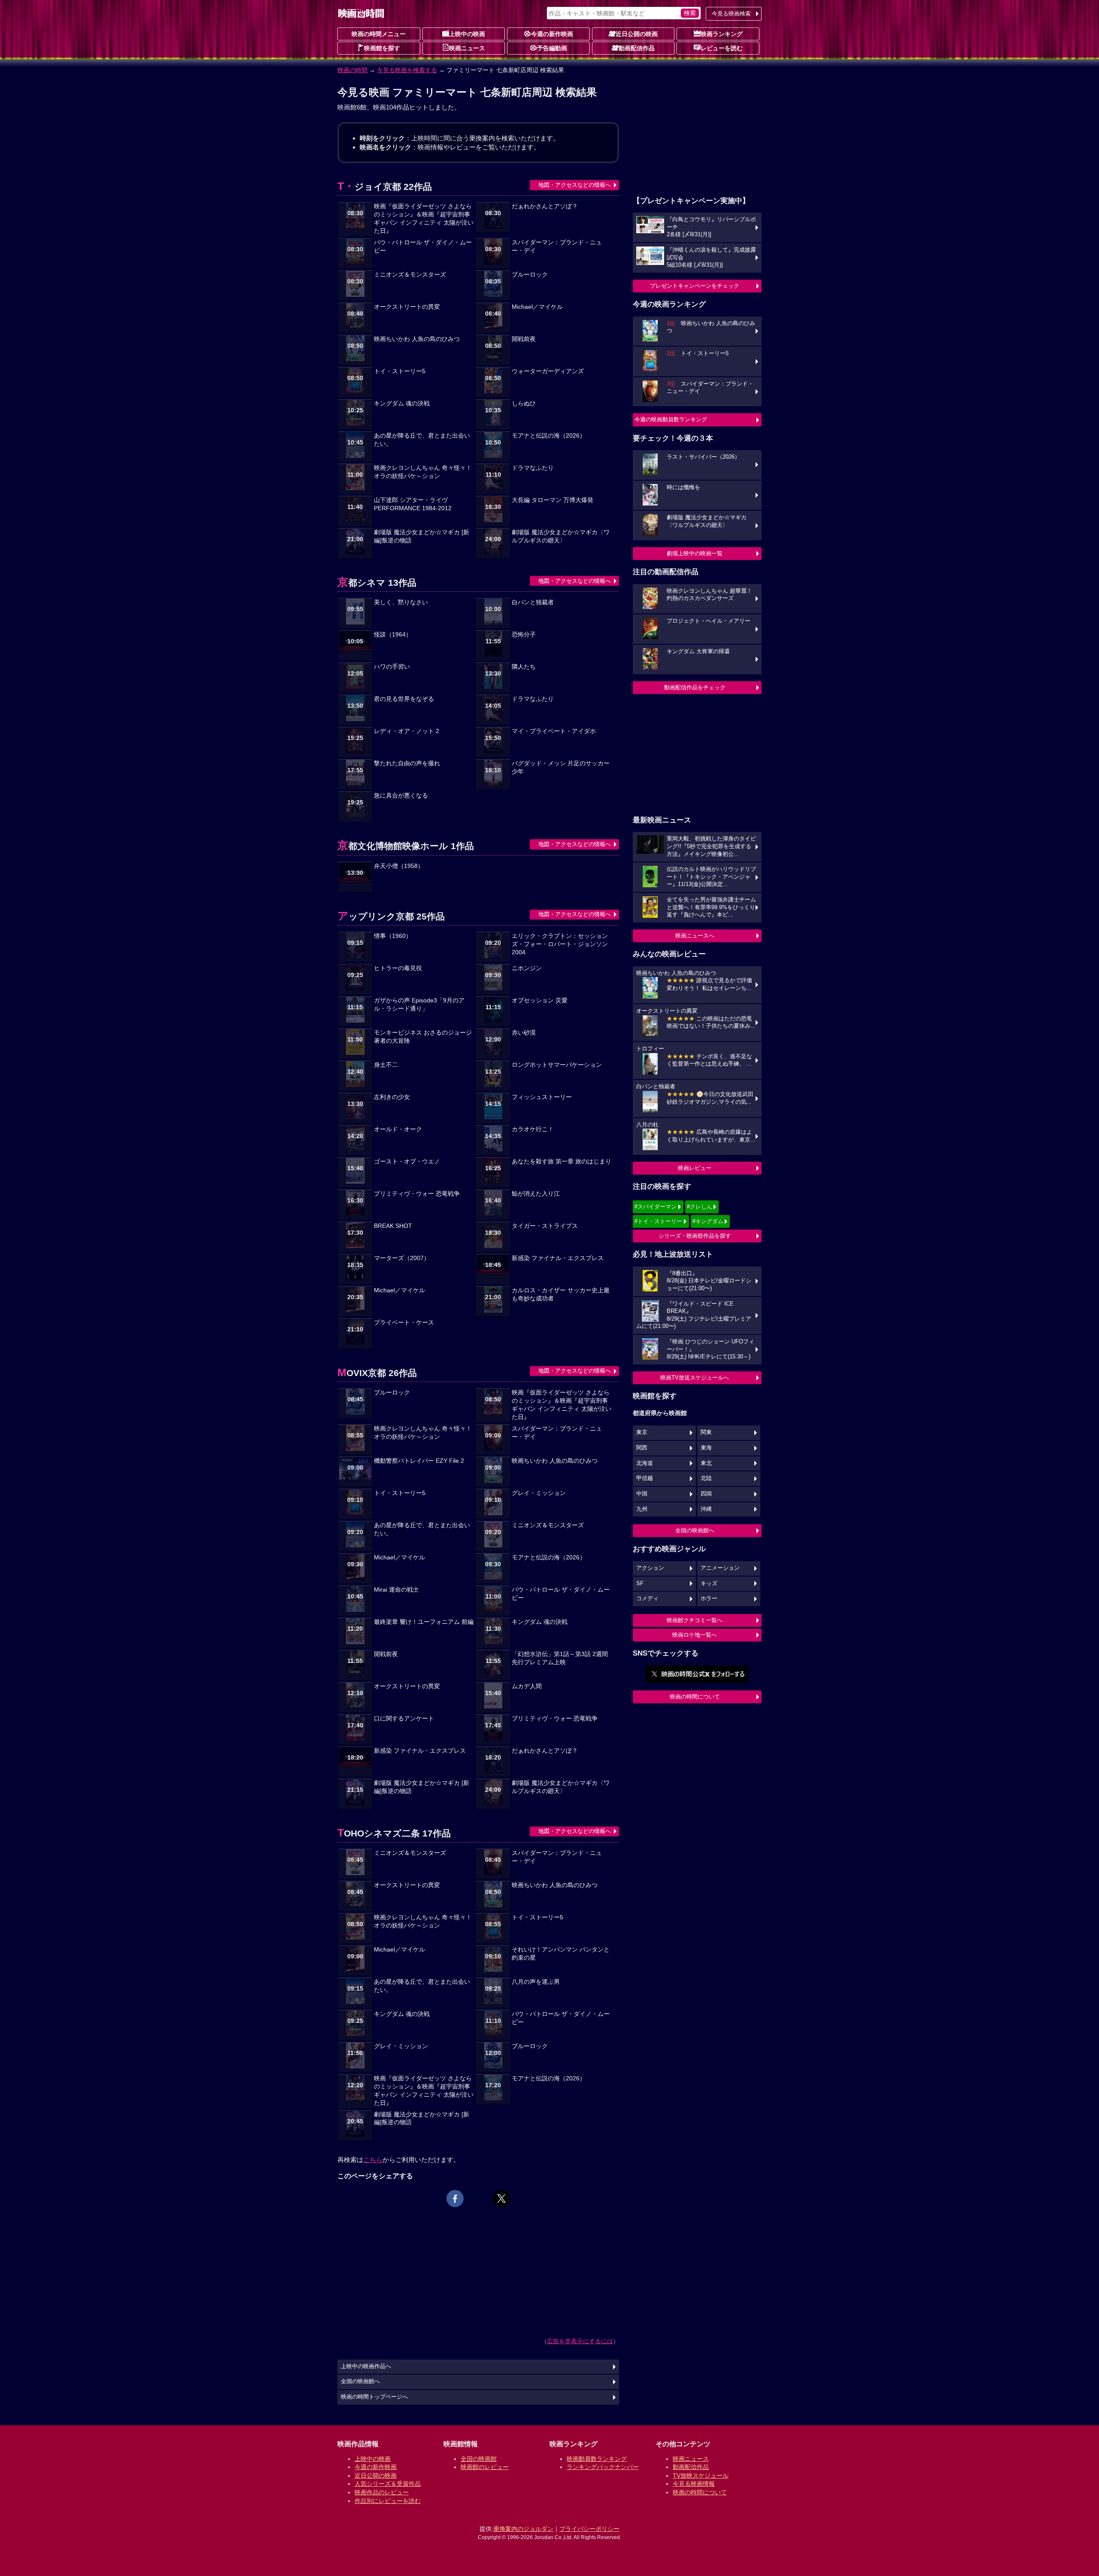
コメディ (647, 1599)
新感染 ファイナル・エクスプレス (558, 1258)
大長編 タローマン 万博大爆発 (553, 500)
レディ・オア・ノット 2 (407, 731)
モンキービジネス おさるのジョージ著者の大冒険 (423, 1037)
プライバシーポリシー (589, 2529)
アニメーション (720, 1568)
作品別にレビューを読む (388, 2501)
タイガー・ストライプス (545, 1226)
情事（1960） (393, 936)
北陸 (706, 1478)
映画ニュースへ (695, 936)
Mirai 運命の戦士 (396, 1590)
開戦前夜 (524, 339)
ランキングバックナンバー (603, 2467)
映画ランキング (722, 34)
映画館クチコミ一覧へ (695, 1620)
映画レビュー (695, 1168)
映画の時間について (695, 1697)
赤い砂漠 (524, 1033)
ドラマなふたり (533, 468)
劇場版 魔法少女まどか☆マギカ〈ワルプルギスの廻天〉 (561, 536)
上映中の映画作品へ (366, 2366)
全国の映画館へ (695, 1530)
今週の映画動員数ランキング (671, 419)
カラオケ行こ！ (533, 1129)
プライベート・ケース (404, 1323)
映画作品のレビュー (382, 2492)
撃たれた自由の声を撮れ (407, 763)
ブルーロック (530, 275)
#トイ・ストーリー (658, 1221)
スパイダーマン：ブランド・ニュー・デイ (557, 247)
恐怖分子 (524, 635)
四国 (706, 1494)
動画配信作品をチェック (695, 687)
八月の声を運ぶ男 (536, 1982)
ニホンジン (527, 968)
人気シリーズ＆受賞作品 (388, 2484)
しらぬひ (524, 403)
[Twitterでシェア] (501, 2198)
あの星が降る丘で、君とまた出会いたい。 (422, 440)
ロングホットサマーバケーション (557, 1065)
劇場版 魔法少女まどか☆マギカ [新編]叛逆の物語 (422, 536)
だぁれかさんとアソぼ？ (545, 206)
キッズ (709, 1583)
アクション (650, 1568)
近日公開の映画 (637, 34)
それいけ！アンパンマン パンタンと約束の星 (561, 1954)
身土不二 (386, 1065)
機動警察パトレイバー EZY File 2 (419, 1461)
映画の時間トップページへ (374, 2397)
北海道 (645, 1463)
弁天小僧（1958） (399, 866)
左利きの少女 (392, 1097)
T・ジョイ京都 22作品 (385, 187)
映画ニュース (467, 48)
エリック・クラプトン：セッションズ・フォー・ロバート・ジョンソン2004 (560, 944)
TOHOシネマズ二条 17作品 (394, 1833)
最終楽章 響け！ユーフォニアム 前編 (424, 1622)
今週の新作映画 (552, 34)
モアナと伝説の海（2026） (549, 436)
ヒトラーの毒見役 (398, 968)
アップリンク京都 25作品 (391, 916)
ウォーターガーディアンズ (548, 371)
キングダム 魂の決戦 (402, 403)
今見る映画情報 (694, 2484)
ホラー (709, 1599)
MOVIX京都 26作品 (377, 1373)
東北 (706, 1463)
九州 (642, 1509)
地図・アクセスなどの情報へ (575, 185)
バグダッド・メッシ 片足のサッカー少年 (561, 767)
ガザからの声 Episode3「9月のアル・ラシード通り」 (419, 1005)
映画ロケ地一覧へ (695, 1635)
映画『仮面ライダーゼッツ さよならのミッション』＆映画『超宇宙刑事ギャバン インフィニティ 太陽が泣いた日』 (424, 219)
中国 (642, 1494)
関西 (642, 1448)
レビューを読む (722, 48)
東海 (706, 1448)
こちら (373, 2160)
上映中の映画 (467, 34)
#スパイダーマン (656, 1207)
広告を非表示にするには (580, 2341)
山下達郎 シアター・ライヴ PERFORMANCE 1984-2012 (413, 504)
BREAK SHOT (393, 1226)
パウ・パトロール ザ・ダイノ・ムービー (423, 247)
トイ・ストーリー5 (400, 371)
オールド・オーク (398, 1129)
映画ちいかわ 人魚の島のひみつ (417, 339)
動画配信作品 (637, 48)
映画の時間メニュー (379, 34)
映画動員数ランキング (597, 2459)
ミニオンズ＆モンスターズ (410, 275)
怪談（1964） (393, 635)
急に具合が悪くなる (401, 796)
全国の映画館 (479, 2459)
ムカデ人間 (527, 1686)
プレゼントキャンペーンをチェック (695, 286)
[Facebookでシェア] (455, 2198)
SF (640, 1583)
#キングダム (708, 1221)
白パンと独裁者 (533, 602)
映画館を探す (382, 48)
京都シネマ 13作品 (377, 583)
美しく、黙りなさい (401, 602)
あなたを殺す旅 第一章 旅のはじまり (562, 1162)
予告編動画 (552, 48)
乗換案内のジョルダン (523, 2529)
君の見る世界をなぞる (404, 699)
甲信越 (645, 1478)
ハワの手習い (392, 667)
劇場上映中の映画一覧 (695, 553)
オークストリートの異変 (407, 307)
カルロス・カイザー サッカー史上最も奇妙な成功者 (561, 1294)
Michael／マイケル (537, 307)
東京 (642, 1432)
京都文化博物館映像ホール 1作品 (406, 846)
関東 (706, 1432)
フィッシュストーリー (542, 1097)
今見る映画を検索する (407, 70)
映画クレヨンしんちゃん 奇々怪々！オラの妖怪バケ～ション (423, 472)
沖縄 (706, 1509)
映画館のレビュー (485, 2467)
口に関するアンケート (404, 1719)
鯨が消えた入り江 (536, 1194)
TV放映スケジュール (701, 2476)
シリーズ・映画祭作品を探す (695, 1236)
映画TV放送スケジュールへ (695, 1378)
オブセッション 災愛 (540, 1000)
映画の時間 (352, 70)
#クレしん (700, 1207)
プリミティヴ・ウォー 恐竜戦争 (417, 1194)
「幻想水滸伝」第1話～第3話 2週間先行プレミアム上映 (560, 1658)
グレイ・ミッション (539, 1493)
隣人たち (524, 667)
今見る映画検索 (731, 14)
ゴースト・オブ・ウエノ (407, 1162)
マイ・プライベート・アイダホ (554, 731)
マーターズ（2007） (402, 1258)
